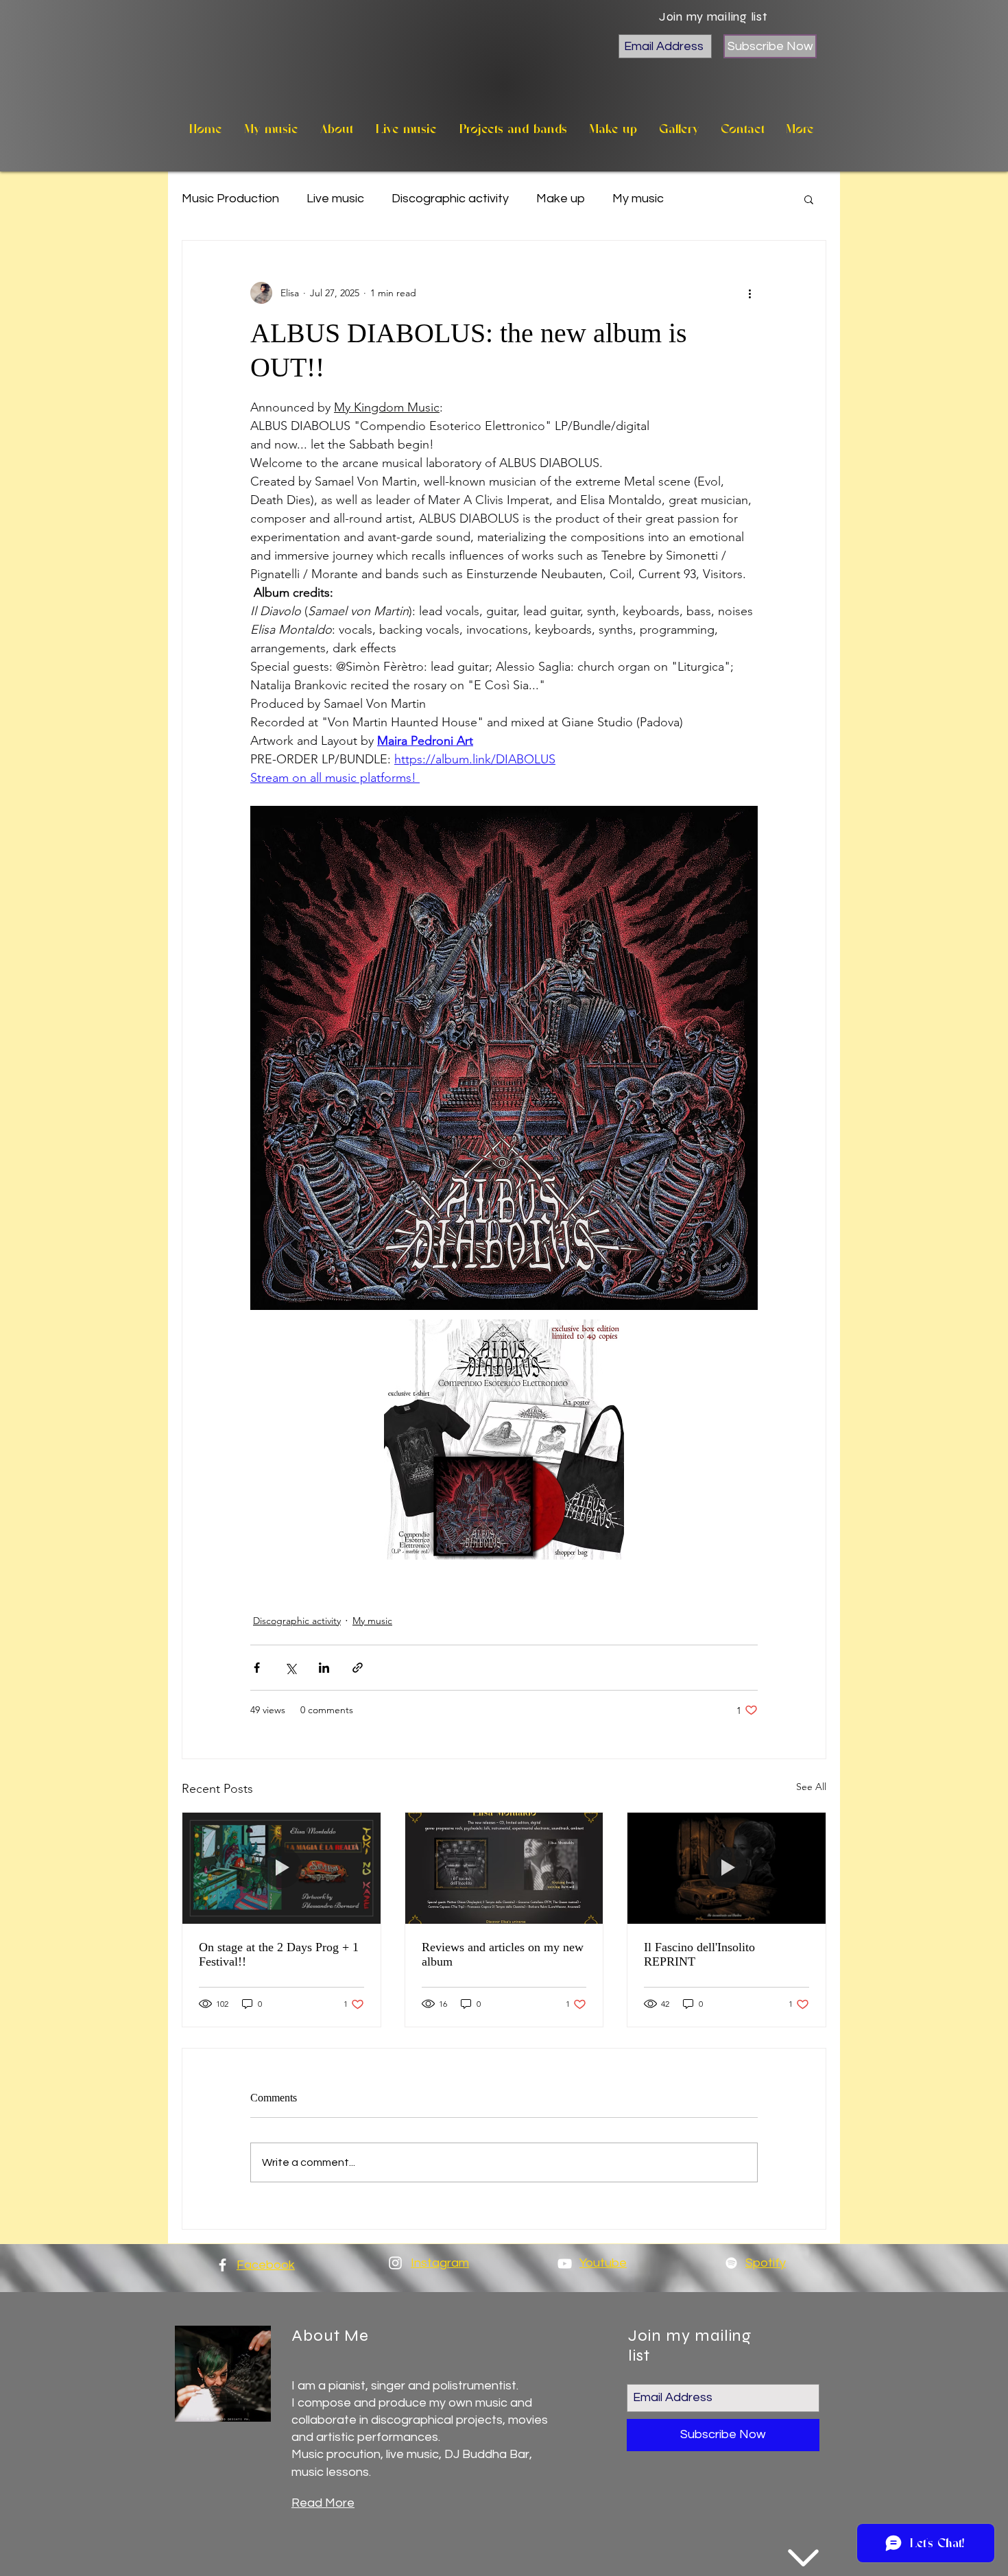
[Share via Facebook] (257, 1668)
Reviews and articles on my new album (503, 1954)
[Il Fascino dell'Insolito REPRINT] (727, 1868)
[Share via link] (358, 1668)
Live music (335, 199)
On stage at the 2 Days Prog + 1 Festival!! (279, 1954)
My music (638, 199)
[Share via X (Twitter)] (290, 1668)
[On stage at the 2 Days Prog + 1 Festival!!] (281, 1868)
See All (811, 1787)
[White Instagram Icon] (395, 2263)
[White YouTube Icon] (565, 2264)
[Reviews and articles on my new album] (504, 1868)
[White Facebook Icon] (223, 2265)
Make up (561, 199)
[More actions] (749, 293)
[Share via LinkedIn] (324, 1668)
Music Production (230, 199)
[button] (809, 199)
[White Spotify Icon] (731, 2263)
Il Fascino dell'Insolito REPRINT (699, 1954)
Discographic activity (450, 199)
